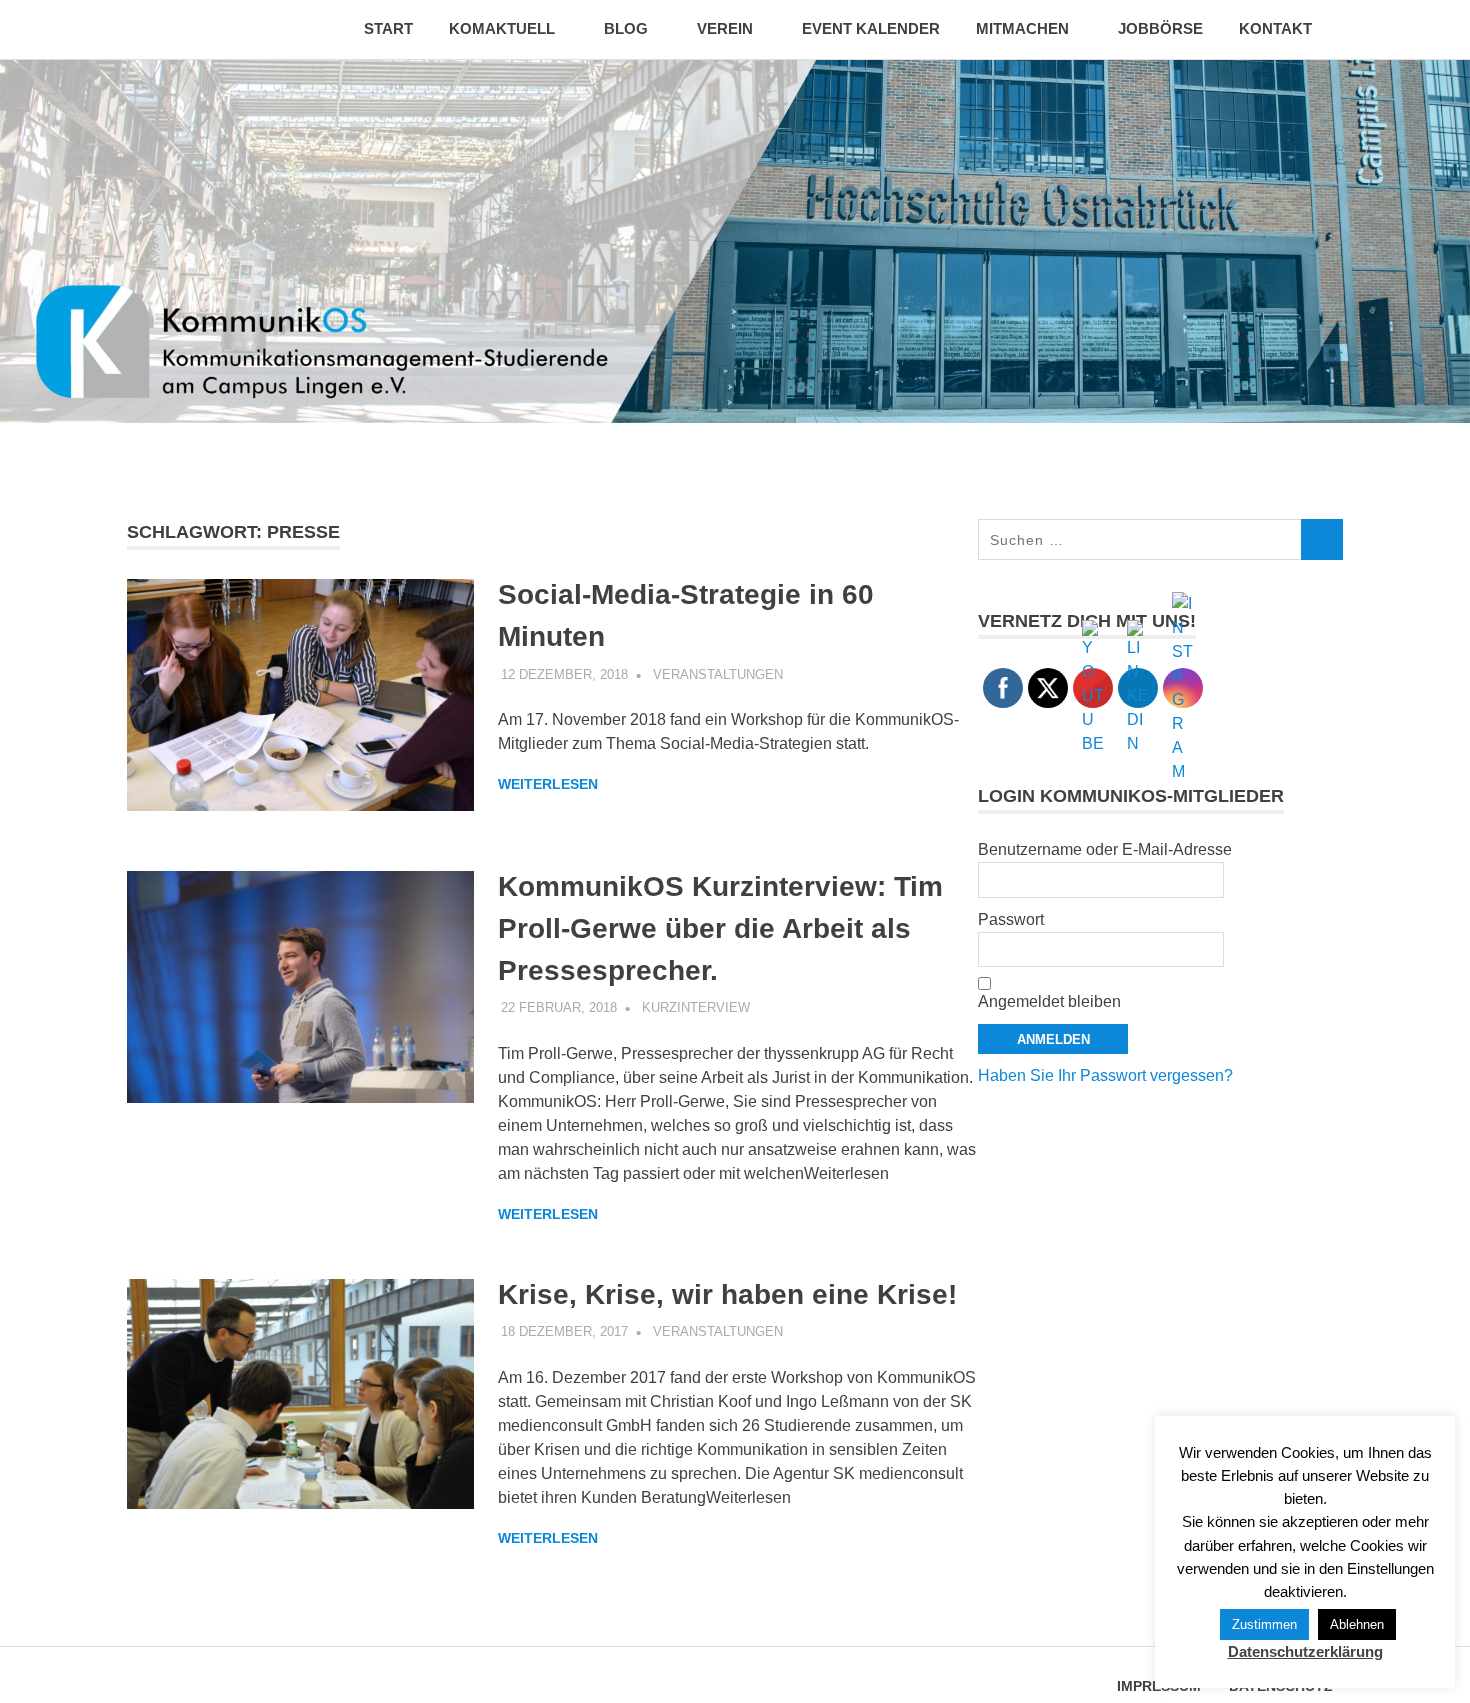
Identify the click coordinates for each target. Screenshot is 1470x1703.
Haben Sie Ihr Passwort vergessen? (1105, 1075)
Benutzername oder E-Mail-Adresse (1105, 849)
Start (388, 28)
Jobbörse (1160, 28)
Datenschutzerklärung (1305, 1651)
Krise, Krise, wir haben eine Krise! (727, 1294)
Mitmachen (1022, 28)
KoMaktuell (502, 28)
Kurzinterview (696, 1007)
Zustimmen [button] (1264, 1624)
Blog (626, 28)
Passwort (1011, 919)
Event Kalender (871, 28)
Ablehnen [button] (1357, 1624)
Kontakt (1275, 28)
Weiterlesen (548, 784)
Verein (725, 28)
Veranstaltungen (718, 674)
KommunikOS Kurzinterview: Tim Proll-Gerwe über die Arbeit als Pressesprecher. (720, 928)
